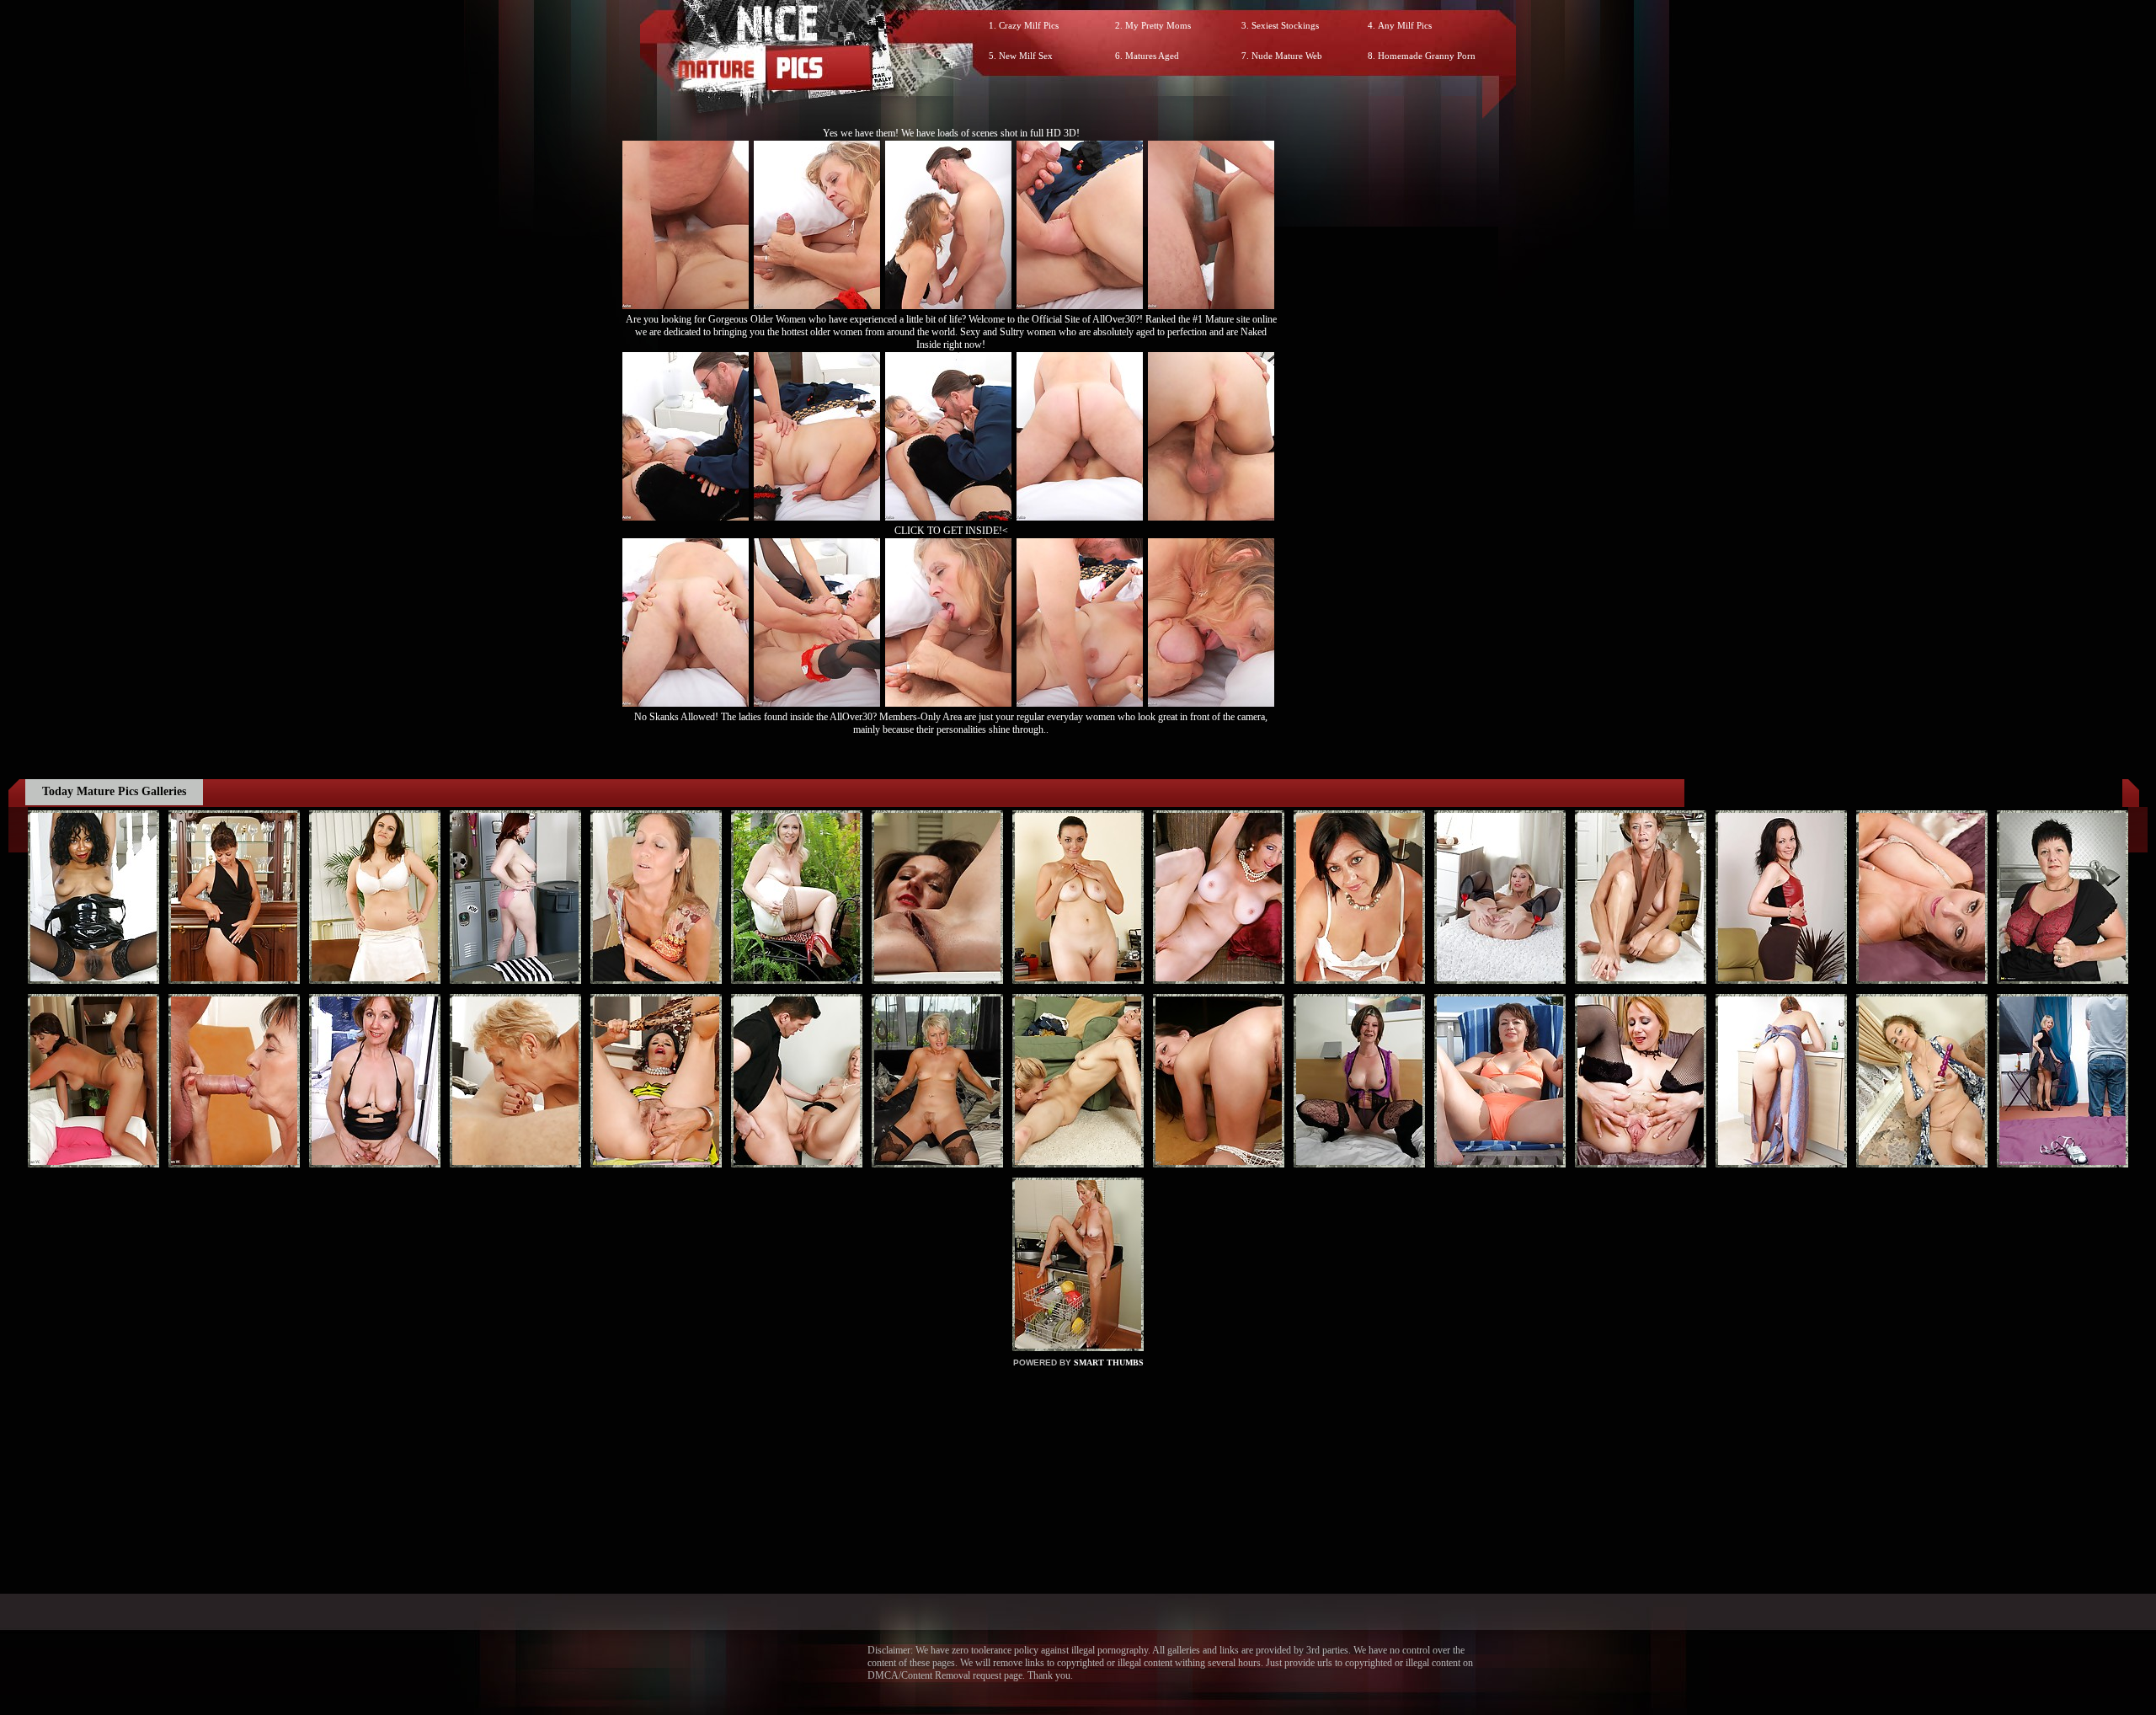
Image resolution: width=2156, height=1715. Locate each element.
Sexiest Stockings (1285, 25)
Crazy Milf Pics (1029, 25)
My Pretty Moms (1158, 25)
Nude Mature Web (1287, 56)
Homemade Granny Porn (1427, 56)
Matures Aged (1152, 56)
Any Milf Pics (1405, 25)
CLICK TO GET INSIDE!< (951, 531)
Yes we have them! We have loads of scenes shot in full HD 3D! (951, 133)
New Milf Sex (1026, 56)
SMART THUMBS (1109, 1362)
